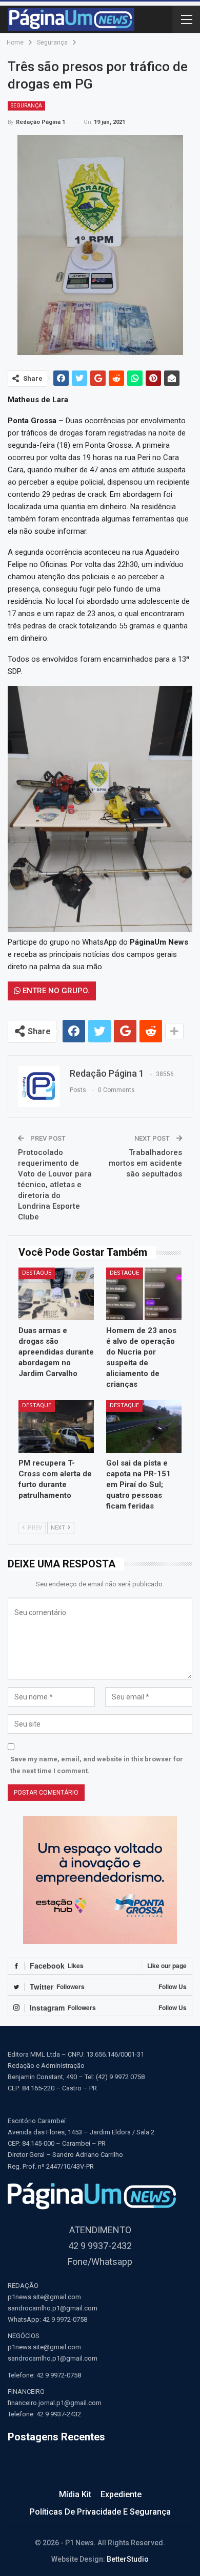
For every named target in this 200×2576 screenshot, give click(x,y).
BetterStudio (128, 2559)
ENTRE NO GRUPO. (55, 991)
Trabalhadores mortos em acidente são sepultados (145, 1163)
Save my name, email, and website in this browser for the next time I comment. (97, 1765)
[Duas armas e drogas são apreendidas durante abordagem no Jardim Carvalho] (56, 1294)
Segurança (26, 106)
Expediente (121, 2494)
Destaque (37, 1273)
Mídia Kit (75, 2494)
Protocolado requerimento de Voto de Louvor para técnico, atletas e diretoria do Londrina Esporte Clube (55, 1185)
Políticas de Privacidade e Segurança (100, 2512)
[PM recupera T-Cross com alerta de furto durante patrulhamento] (56, 1426)
